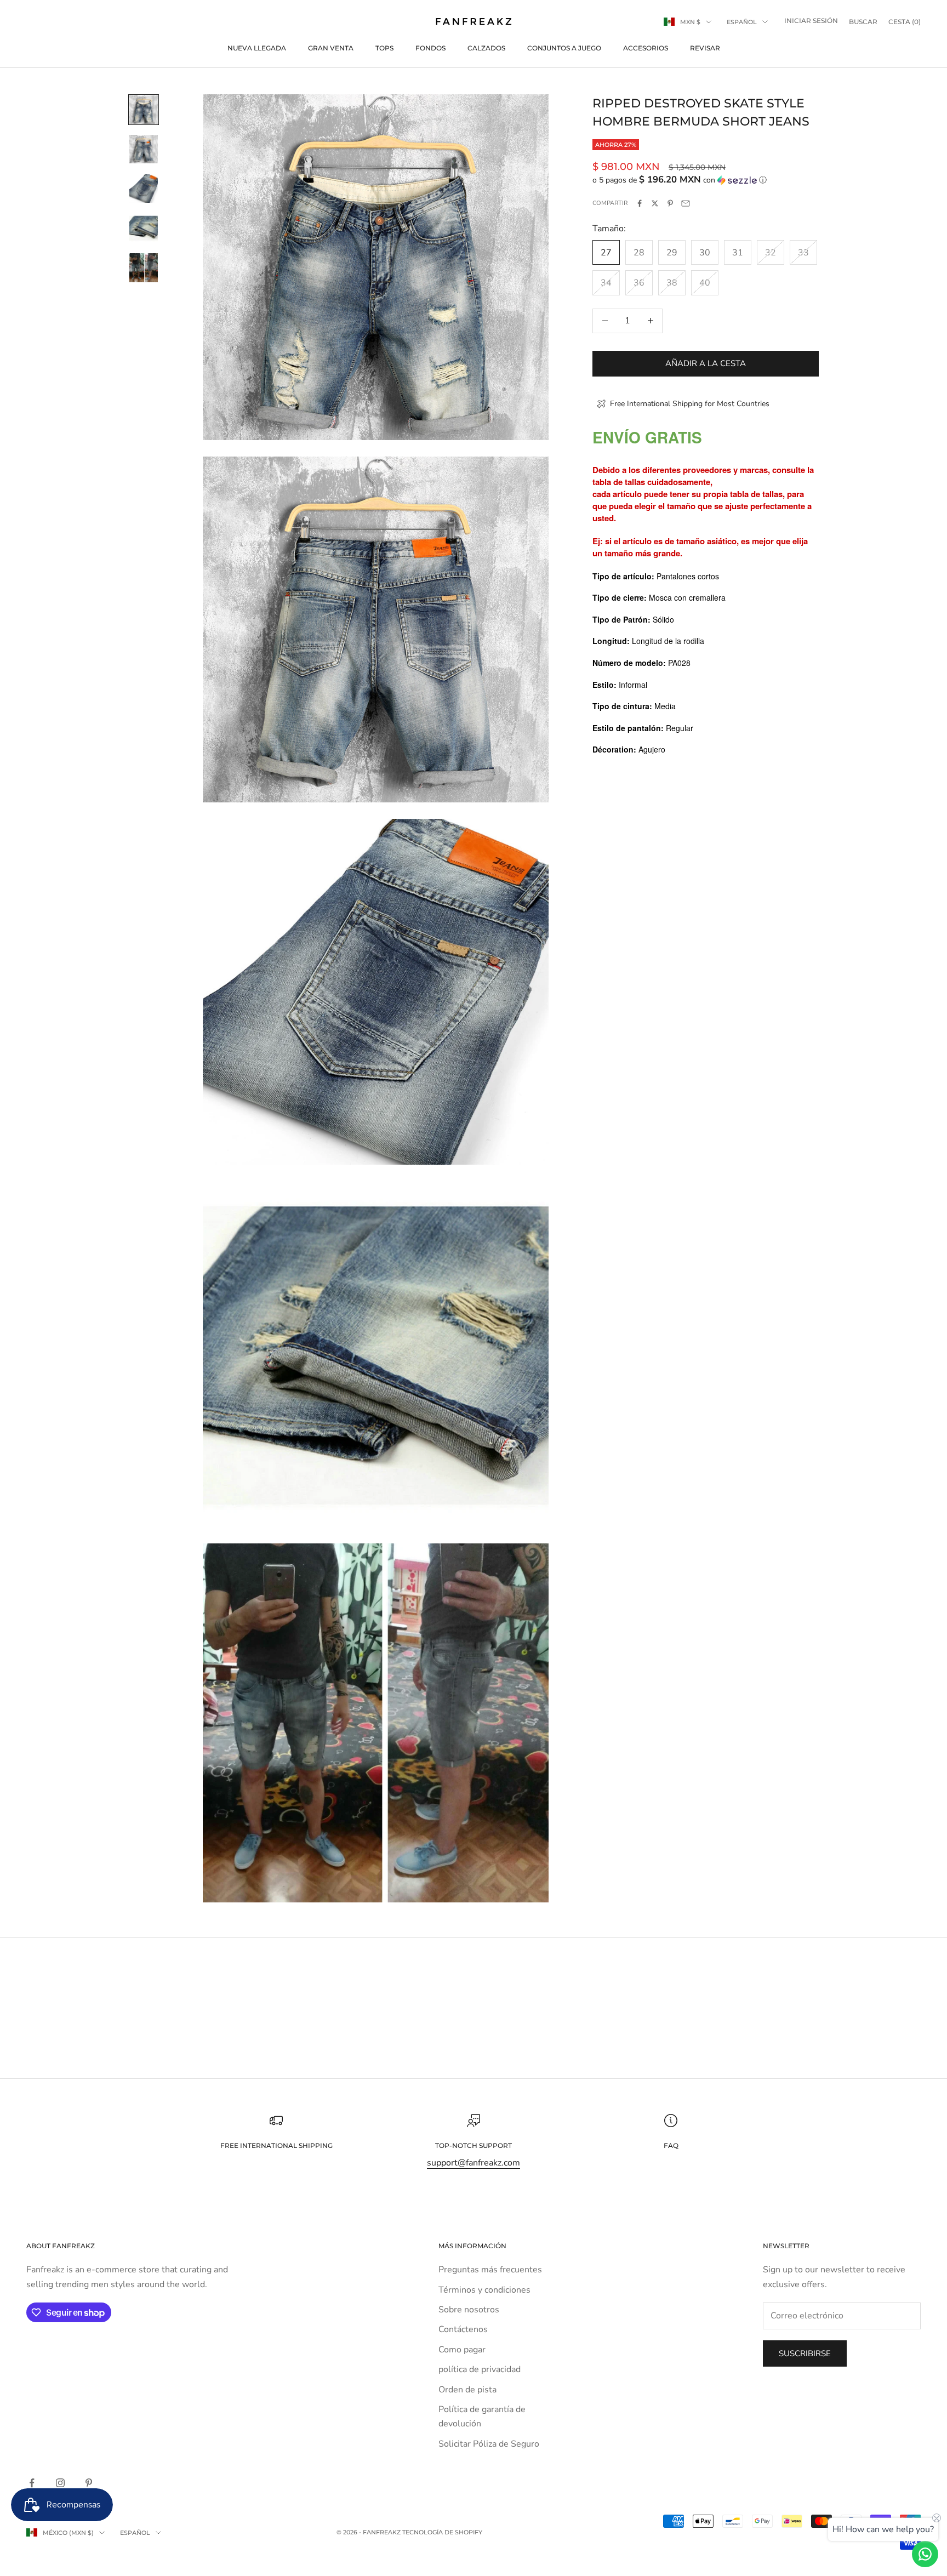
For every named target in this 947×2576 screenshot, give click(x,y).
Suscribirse (805, 2353)
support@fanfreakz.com (473, 2163)
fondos (430, 48)
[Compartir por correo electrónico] (686, 203)
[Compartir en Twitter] (655, 203)
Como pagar (462, 2350)
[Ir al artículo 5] (144, 268)
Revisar (705, 48)
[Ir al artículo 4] (144, 228)
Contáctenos (463, 2329)
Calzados (486, 48)
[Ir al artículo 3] (144, 189)
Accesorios (646, 48)
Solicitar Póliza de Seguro (489, 2444)
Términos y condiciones (484, 2290)
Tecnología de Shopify (442, 2532)
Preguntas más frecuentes (490, 2270)
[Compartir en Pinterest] (670, 203)
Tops (384, 48)
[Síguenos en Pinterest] (89, 2483)
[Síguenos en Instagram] (60, 2483)
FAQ (671, 2145)
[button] (706, 180)
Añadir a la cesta (706, 363)
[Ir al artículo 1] (144, 110)
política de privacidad (480, 2369)
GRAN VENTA (331, 48)
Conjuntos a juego (564, 48)
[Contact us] (925, 2554)
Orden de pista (467, 2390)
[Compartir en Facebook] (640, 203)
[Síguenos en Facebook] (32, 2483)
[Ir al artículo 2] (144, 149)
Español (742, 22)
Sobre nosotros (469, 2310)
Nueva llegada (257, 48)
